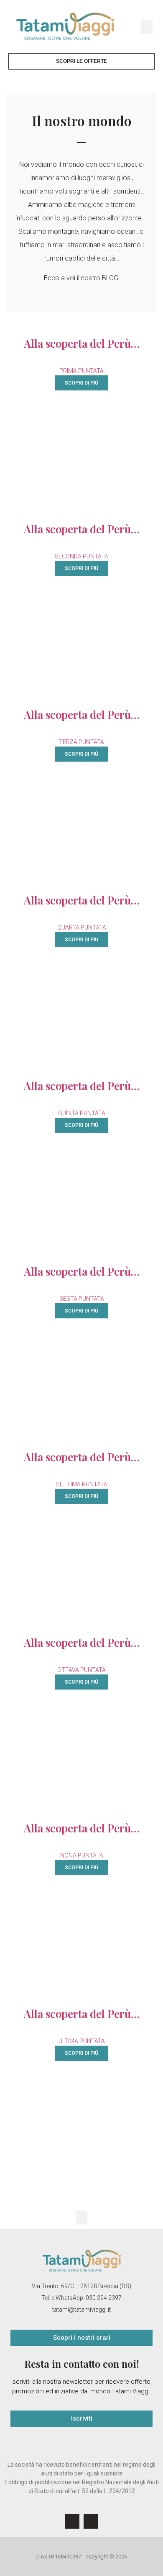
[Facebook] (72, 2521)
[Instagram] (91, 2521)
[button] (147, 27)
